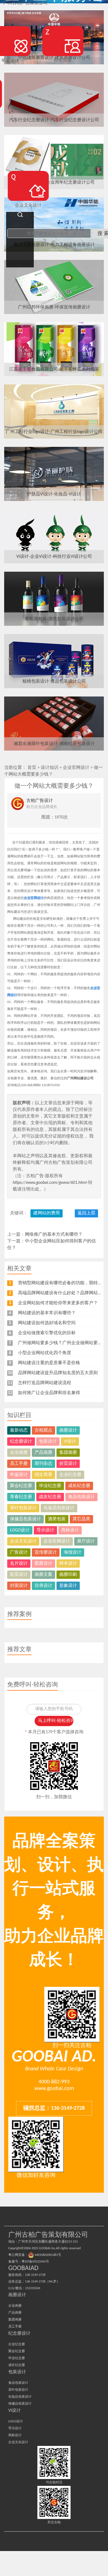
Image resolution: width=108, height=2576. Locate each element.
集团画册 (68, 1453)
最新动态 (19, 1430)
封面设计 (19, 1586)
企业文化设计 (23, 1541)
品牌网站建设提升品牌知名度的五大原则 (58, 1373)
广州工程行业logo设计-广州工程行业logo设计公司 (54, 432)
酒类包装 (57, 1519)
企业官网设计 (76, 768)
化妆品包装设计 (59, 1508)
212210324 (33, 2288)
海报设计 (73, 1552)
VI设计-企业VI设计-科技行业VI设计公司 (54, 557)
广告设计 (19, 1552)
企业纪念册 (70, 1475)
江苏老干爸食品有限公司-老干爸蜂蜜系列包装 (54, 369)
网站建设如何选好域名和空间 (47, 1323)
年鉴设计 (19, 1475)
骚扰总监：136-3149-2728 (54, 2108)
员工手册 (19, 1464)
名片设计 (19, 1564)
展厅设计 (86, 1541)
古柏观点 (43, 1430)
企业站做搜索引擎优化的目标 (47, 1333)
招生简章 (43, 1475)
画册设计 (68, 1430)
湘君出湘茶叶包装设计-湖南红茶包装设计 (54, 744)
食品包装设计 (81, 1497)
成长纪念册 (79, 1486)
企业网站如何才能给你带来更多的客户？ (58, 1303)
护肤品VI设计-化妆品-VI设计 (54, 494)
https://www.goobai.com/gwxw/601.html (50, 1183)
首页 (32, 768)
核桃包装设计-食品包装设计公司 (54, 682)
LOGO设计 (20, 1530)
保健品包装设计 (25, 1519)
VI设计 (70, 1442)
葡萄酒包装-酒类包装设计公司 (54, 619)
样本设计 (68, 1564)
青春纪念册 (21, 1497)
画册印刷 (68, 1575)
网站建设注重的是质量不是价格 (49, 1363)
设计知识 (50, 768)
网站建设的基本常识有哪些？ (47, 1313)
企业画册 (19, 1453)
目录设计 (43, 1586)
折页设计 (68, 1464)
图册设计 (43, 1564)
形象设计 (68, 1586)
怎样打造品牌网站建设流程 (45, 1383)
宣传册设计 (46, 1552)
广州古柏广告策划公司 (25, 3)
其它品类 (81, 1519)
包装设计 (48, 1442)
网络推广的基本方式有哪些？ (54, 1235)
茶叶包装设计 (23, 1508)
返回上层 (86, 1213)
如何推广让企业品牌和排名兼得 (49, 1393)
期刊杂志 (43, 1464)
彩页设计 (19, 1575)
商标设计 (70, 1530)
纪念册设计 (21, 1442)
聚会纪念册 (21, 1486)
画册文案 (43, 1575)
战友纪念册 (50, 1497)
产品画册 (43, 1453)
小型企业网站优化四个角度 (45, 1353)
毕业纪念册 (50, 1486)
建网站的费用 (47, 1213)
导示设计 (45, 1530)
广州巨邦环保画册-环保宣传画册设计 (54, 307)
